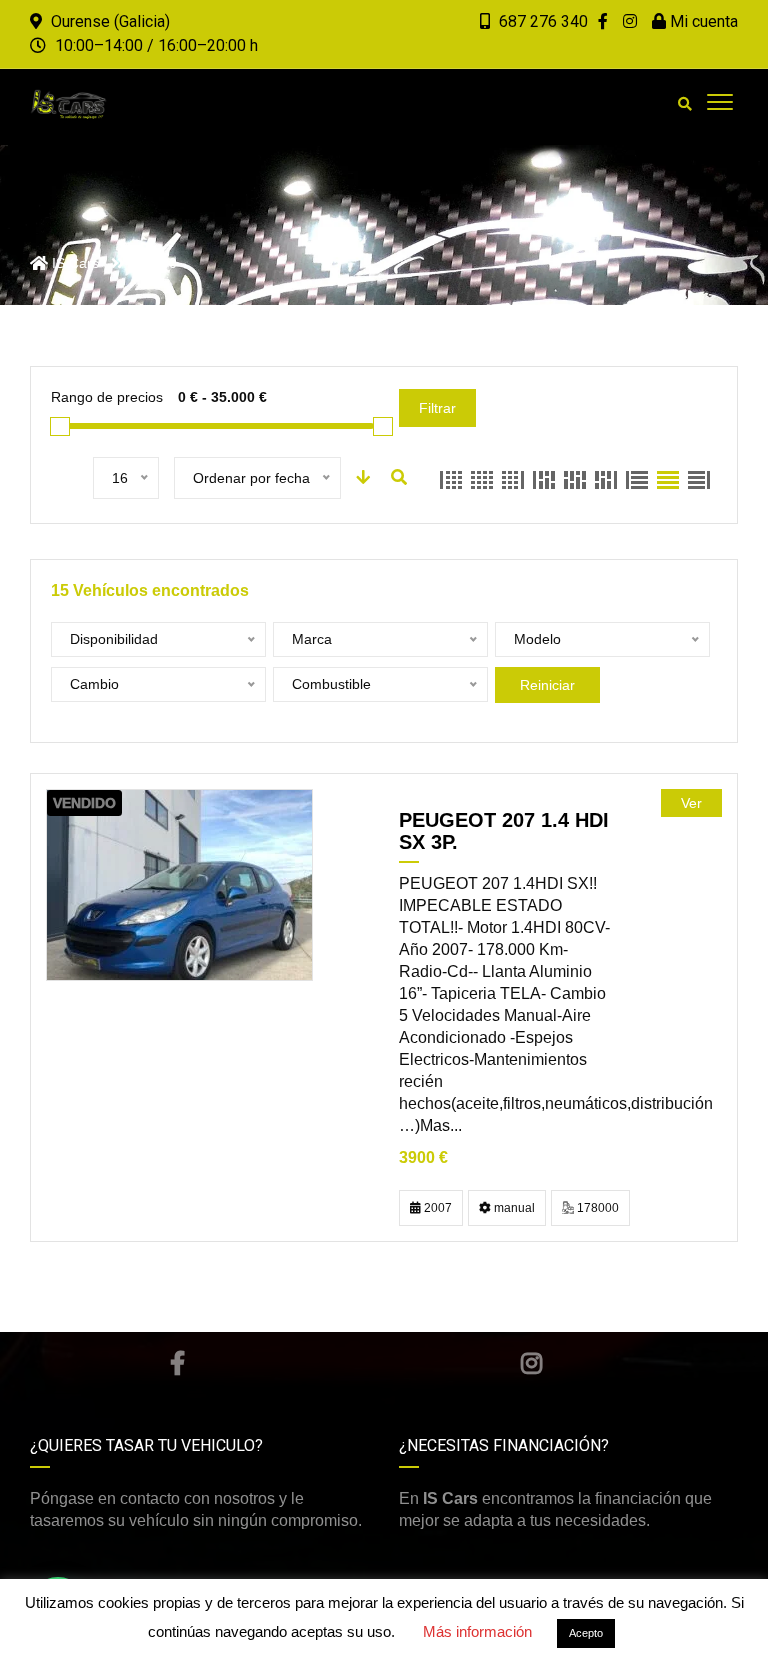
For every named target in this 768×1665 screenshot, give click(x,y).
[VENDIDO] (179, 884)
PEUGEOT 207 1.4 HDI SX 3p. (504, 831)
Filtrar (437, 408)
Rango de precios (107, 397)
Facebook (177, 1363)
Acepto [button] (586, 1633)
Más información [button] (477, 1631)
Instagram (531, 1363)
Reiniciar (547, 685)
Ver (691, 803)
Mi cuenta (702, 21)
